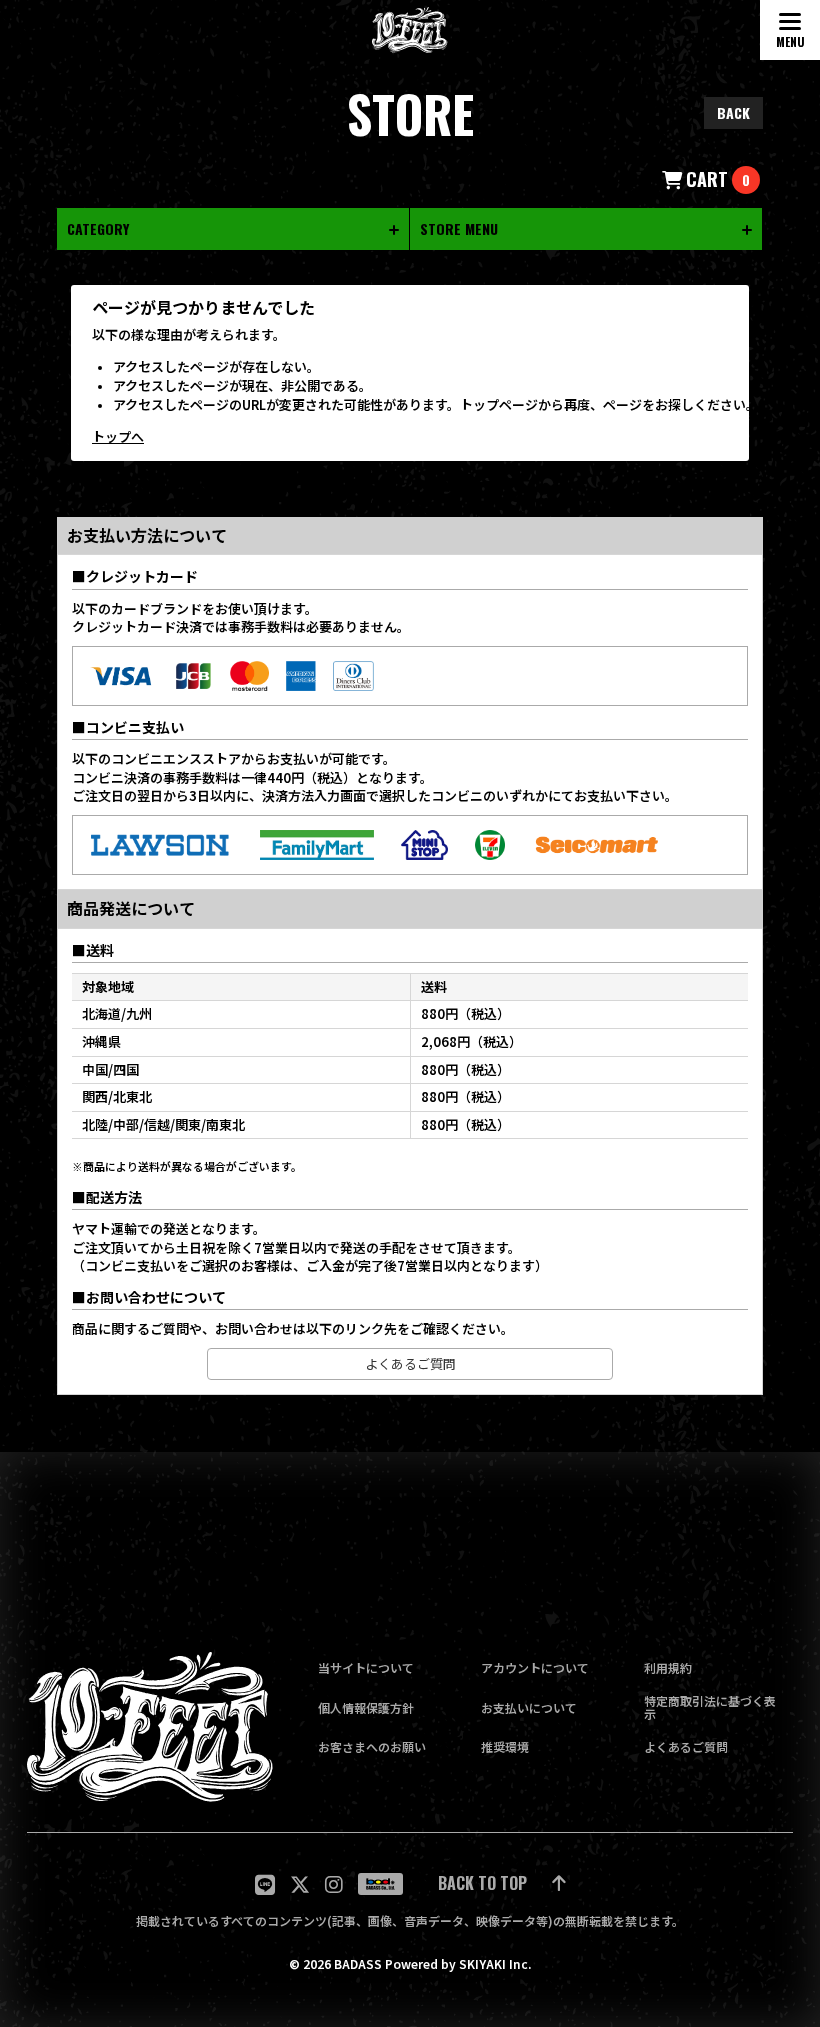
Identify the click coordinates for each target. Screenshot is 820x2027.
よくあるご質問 (410, 1364)
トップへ (118, 437)
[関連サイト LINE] (265, 1884)
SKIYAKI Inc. (495, 1964)
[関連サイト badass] (380, 1884)
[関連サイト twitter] (300, 1884)
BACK (733, 112)
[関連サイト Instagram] (334, 1884)
